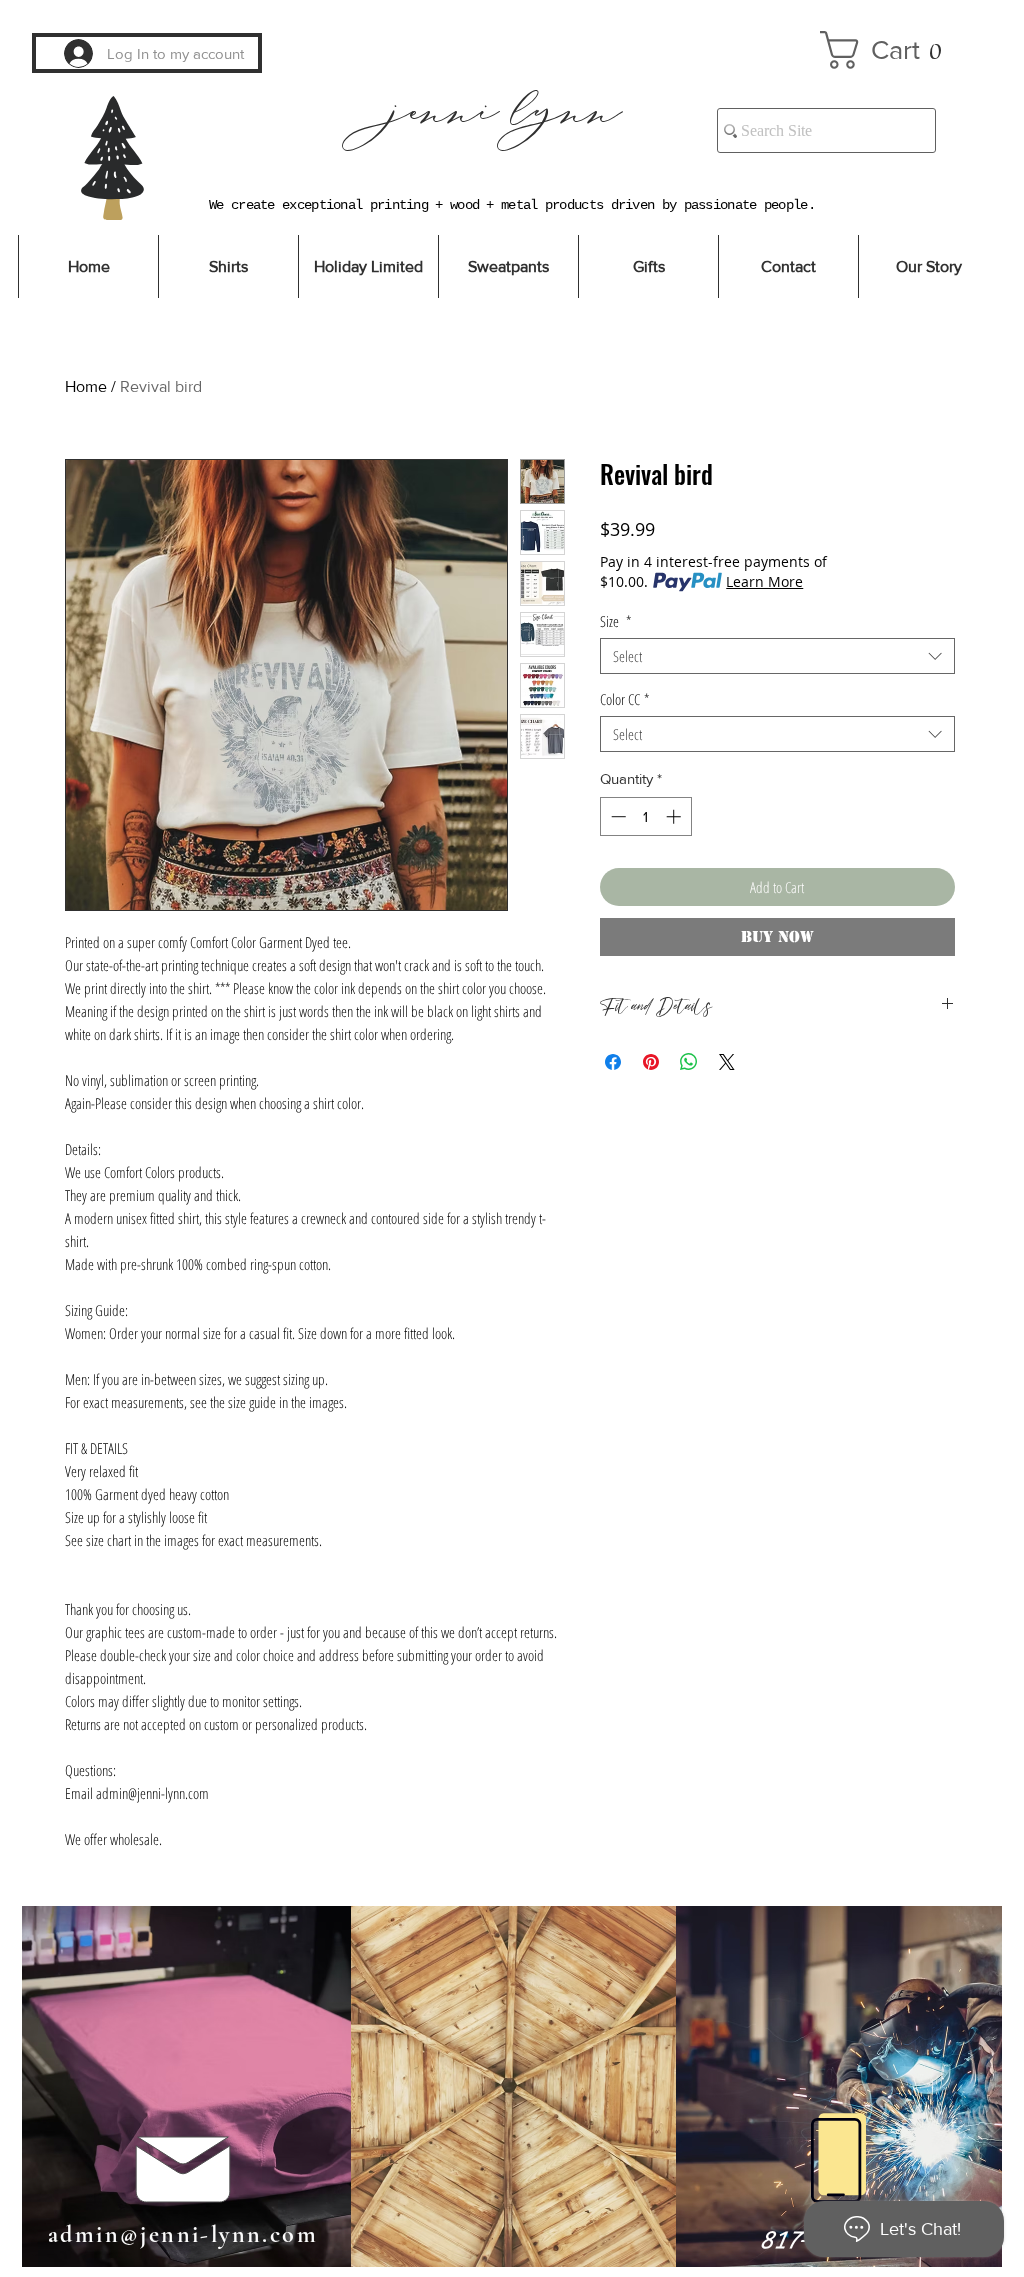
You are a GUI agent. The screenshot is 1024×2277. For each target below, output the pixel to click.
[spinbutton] (645, 816)
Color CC (624, 699)
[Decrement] (616, 816)
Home (86, 386)
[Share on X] (727, 1062)
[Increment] (675, 816)
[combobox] (777, 656)
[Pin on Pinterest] (651, 1062)
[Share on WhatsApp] (689, 1062)
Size (615, 621)
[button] (892, 50)
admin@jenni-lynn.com (183, 2234)
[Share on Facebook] (613, 1062)
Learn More (764, 581)
